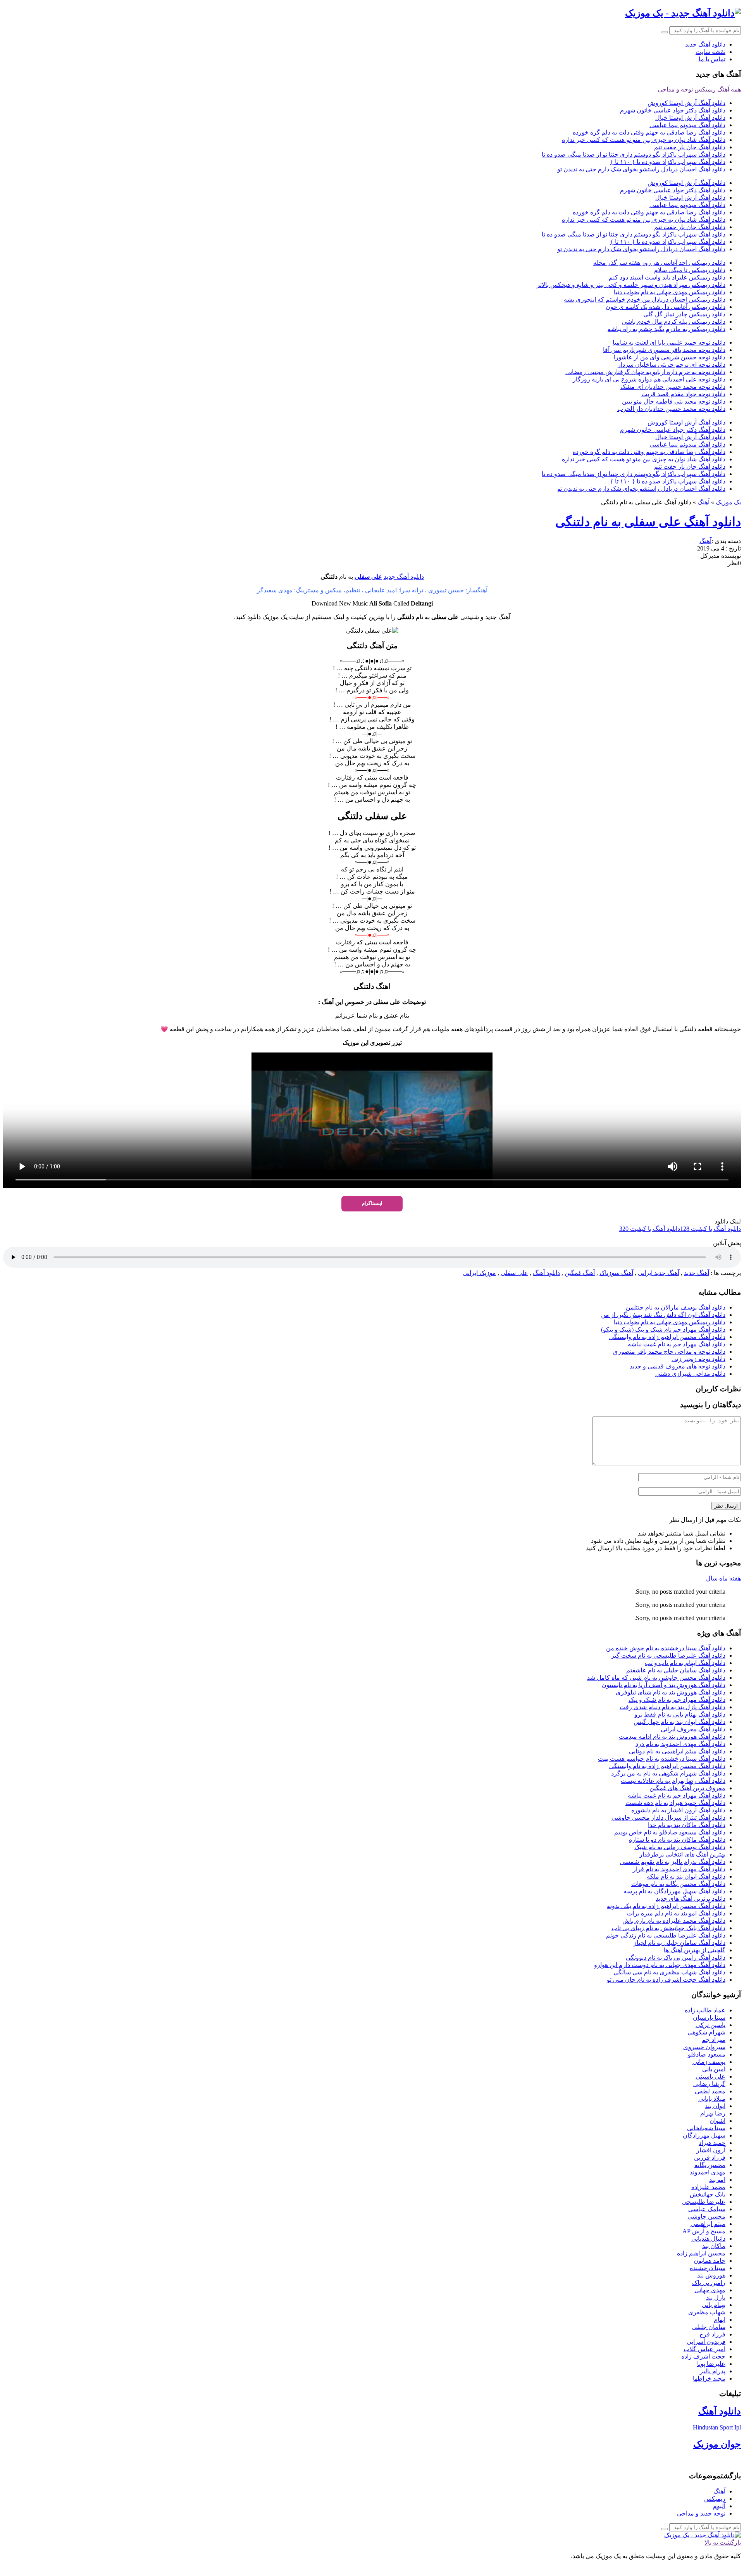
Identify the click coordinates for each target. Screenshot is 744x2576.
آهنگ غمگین (580, 1273)
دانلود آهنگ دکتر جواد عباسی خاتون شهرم (673, 110)
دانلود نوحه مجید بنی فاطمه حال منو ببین (674, 401)
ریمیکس (705, 89)
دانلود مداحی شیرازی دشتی (690, 1374)
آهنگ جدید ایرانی (659, 1273)
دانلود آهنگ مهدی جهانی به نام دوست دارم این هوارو (660, 1965)
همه (736, 89)
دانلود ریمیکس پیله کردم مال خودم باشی (674, 322)
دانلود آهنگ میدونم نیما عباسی (687, 125)
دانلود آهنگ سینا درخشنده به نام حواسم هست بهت (662, 1759)
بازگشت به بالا (723, 2542)
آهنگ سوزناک (616, 1273)
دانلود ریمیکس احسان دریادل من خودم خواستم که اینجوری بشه (645, 299)
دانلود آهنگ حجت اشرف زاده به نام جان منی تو (666, 1980)
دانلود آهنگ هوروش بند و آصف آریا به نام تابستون (664, 1685)
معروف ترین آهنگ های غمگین (687, 1788)
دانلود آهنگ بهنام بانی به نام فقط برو (680, 1714)
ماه (723, 1578)
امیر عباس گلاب (704, 2349)
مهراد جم (714, 2040)
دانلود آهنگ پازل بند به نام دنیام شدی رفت (673, 1707)
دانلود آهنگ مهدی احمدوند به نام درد (680, 1744)
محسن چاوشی (706, 2216)
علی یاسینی (710, 2077)
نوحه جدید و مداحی (701, 2513)
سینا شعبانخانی (706, 2128)
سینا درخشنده (708, 2268)
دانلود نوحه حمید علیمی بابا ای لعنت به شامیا (669, 342)
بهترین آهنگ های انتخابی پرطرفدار (682, 1854)
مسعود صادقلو (707, 2054)
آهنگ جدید (697, 1273)
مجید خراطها (709, 2378)
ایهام (720, 2320)
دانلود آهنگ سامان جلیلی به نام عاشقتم (676, 1670)
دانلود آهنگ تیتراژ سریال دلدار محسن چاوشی (668, 1818)
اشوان (717, 2121)
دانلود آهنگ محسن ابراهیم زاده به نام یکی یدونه (666, 1906)
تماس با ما (712, 59)
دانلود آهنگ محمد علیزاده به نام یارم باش (674, 1921)
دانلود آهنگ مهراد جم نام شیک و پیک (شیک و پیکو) (663, 1329)
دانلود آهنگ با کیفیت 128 (710, 1229)
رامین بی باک (709, 2283)
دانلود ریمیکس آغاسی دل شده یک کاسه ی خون (666, 307)
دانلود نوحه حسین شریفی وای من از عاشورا (670, 357)
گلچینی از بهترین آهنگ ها (695, 1950)
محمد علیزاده (708, 2187)
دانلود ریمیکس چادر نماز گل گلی (684, 314)
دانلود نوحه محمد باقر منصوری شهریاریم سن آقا (664, 350)
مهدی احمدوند (708, 2172)
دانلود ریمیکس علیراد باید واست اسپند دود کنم (667, 277)
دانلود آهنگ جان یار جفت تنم (690, 147)
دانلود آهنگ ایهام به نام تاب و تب (685, 1663)
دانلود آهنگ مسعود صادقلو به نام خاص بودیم (670, 1832)
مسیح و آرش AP (704, 2231)
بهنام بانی (714, 2305)
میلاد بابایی (712, 2099)
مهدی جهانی (710, 2290)
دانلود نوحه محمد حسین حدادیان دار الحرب (671, 409)
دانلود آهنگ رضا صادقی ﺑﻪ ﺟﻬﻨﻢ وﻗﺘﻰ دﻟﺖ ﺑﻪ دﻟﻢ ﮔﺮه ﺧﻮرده (649, 132)
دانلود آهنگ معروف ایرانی (693, 1729)
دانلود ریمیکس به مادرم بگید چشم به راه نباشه (666, 329)
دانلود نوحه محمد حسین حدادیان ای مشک (673, 387)
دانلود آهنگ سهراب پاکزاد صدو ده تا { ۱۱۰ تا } (668, 162)
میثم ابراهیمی (708, 2224)
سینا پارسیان (709, 2018)
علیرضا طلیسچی (704, 2202)
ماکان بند (714, 2246)
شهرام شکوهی (706, 2032)
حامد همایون (710, 2261)
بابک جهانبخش (708, 2194)
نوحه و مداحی (675, 89)
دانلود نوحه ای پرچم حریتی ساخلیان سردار (672, 365)
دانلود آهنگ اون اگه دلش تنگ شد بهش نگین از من (663, 1315)
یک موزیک (728, 502)
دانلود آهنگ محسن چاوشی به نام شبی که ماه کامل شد (656, 1678)
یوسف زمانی (709, 2062)
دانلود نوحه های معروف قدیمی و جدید (678, 1366)
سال (712, 1578)
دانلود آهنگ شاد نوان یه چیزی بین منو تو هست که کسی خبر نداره (644, 140)
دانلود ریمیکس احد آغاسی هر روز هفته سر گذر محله (659, 263)
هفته (735, 1578)
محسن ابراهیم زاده (701, 2253)
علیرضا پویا (711, 2364)
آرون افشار (711, 2150)
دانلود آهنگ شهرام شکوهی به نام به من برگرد (668, 1773)
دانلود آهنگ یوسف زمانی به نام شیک (680, 1847)
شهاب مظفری (707, 2312)
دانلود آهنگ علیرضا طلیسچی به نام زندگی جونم (666, 1935)
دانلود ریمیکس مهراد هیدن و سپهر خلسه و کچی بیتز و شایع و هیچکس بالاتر (631, 285)
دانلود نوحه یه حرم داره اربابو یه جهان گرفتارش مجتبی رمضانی (645, 372)
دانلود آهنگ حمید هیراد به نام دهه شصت (675, 1803)
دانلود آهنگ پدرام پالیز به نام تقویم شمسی (673, 1862)
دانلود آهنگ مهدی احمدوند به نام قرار (679, 1869)
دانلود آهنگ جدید (705, 44)
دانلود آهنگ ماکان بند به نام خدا (687, 1825)
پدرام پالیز (713, 2371)
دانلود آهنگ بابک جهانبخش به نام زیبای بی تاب (668, 1928)
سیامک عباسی (707, 2209)
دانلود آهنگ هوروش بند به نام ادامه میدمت (672, 1737)
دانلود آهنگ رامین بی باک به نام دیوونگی (676, 1957)
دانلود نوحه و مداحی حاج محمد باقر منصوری (669, 1352)
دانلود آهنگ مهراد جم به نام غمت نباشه (677, 1344)
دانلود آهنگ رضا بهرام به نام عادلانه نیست (673, 1781)
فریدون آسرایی (706, 2342)
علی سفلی (368, 577)
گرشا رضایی (709, 2084)
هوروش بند (711, 2275)
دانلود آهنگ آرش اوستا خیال (690, 118)
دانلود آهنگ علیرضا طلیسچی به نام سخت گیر (668, 1656)
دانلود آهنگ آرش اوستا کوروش (686, 103)
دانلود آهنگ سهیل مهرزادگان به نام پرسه (674, 1891)
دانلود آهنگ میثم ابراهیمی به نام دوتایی (677, 1751)
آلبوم (719, 2506)
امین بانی (714, 2069)
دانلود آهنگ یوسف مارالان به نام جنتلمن (676, 1307)
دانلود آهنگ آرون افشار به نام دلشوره (678, 1810)
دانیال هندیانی (708, 2239)
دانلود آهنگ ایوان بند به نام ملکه (686, 1876)
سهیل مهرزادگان (704, 2135)
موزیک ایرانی (480, 1273)
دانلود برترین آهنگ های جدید (691, 1899)
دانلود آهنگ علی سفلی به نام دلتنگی (648, 522)
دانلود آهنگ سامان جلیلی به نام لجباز (679, 1943)
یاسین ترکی (710, 2025)
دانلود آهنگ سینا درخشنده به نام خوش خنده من (666, 1648)
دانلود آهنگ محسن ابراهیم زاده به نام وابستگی (667, 1337)
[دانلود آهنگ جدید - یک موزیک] (683, 13)
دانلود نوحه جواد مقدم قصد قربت (683, 394)
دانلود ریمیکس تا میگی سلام (690, 270)
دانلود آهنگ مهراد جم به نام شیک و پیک (677, 1700)
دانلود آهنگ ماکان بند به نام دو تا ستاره (677, 1840)
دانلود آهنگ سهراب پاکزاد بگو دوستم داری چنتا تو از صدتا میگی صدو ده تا (634, 154)
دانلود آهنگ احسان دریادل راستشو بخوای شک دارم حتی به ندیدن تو (641, 169)
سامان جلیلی (709, 2327)
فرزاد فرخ (712, 2334)
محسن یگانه (710, 2165)
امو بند (717, 2180)
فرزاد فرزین (710, 2158)
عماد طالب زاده (705, 2010)
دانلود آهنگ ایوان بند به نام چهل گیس (679, 1722)
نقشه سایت (710, 52)
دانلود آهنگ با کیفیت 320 (650, 1229)
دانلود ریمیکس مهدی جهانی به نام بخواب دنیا (670, 292)
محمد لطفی (710, 2091)
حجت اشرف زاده (703, 2356)
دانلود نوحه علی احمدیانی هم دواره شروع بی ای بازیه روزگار (649, 379)
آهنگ (723, 89)
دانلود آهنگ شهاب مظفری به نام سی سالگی (669, 1972)
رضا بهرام (713, 2113)
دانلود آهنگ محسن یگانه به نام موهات (678, 1884)
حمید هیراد (712, 2143)
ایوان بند (715, 2106)
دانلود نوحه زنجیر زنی (698, 1359)
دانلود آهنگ (546, 1273)
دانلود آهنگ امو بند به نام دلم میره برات (676, 1913)
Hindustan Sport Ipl (717, 2427)
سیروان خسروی (704, 2047)
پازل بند (716, 2297)
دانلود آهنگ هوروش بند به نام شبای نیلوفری (671, 1692)
